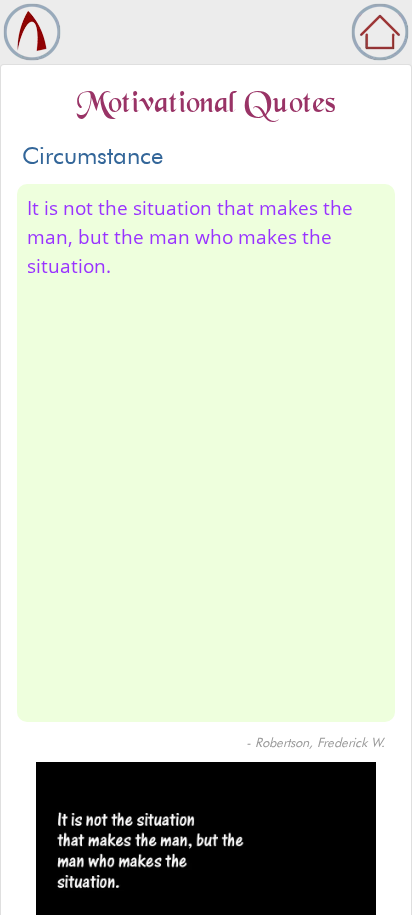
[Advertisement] (206, 497)
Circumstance (92, 155)
